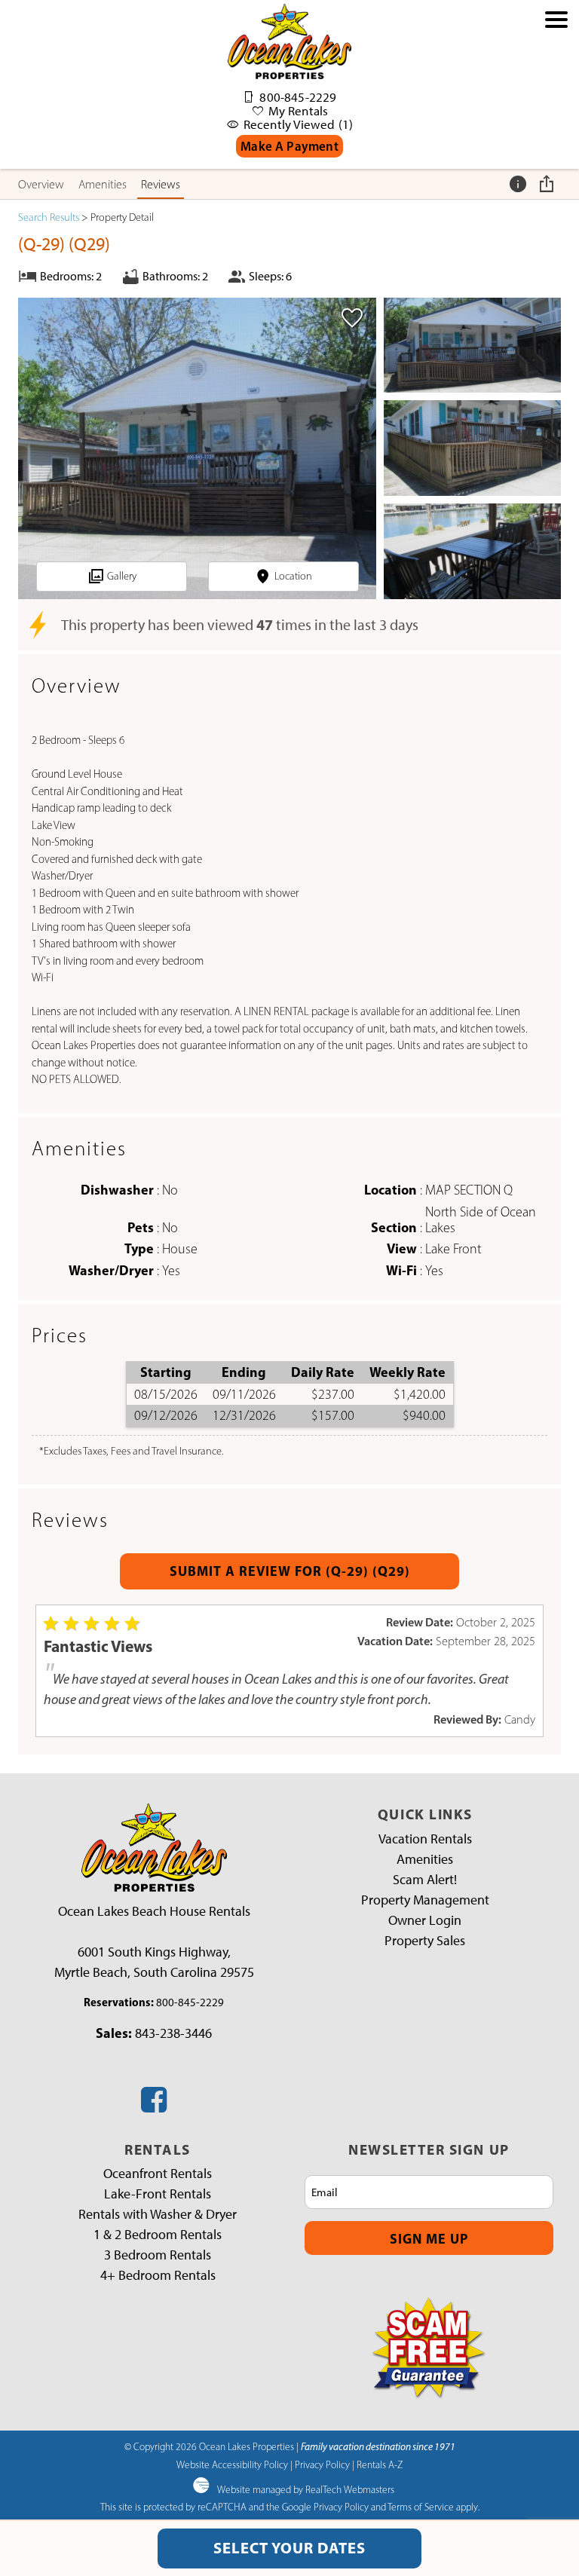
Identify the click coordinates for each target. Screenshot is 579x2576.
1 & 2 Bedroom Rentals (158, 2235)
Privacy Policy (322, 2464)
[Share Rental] (548, 184)
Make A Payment (289, 146)
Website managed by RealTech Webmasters (306, 2489)
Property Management (425, 1900)
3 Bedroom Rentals (158, 2255)
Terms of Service (421, 2507)
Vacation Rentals (425, 1839)
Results (49, 217)
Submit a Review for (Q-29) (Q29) (290, 1571)
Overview (41, 184)
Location (293, 576)
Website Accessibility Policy (232, 2464)
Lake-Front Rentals (158, 2194)
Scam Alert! (425, 1880)
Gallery (122, 576)
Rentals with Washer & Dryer (158, 2214)
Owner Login (425, 1920)
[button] (556, 92)
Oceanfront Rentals (158, 2174)
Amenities (103, 184)
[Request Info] (520, 184)
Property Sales (425, 1941)
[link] (352, 323)
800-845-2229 (190, 2002)
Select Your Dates (289, 2548)
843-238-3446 (173, 2033)
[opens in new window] (154, 2106)
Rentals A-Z (380, 2464)
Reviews (161, 184)
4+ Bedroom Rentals (158, 2275)
